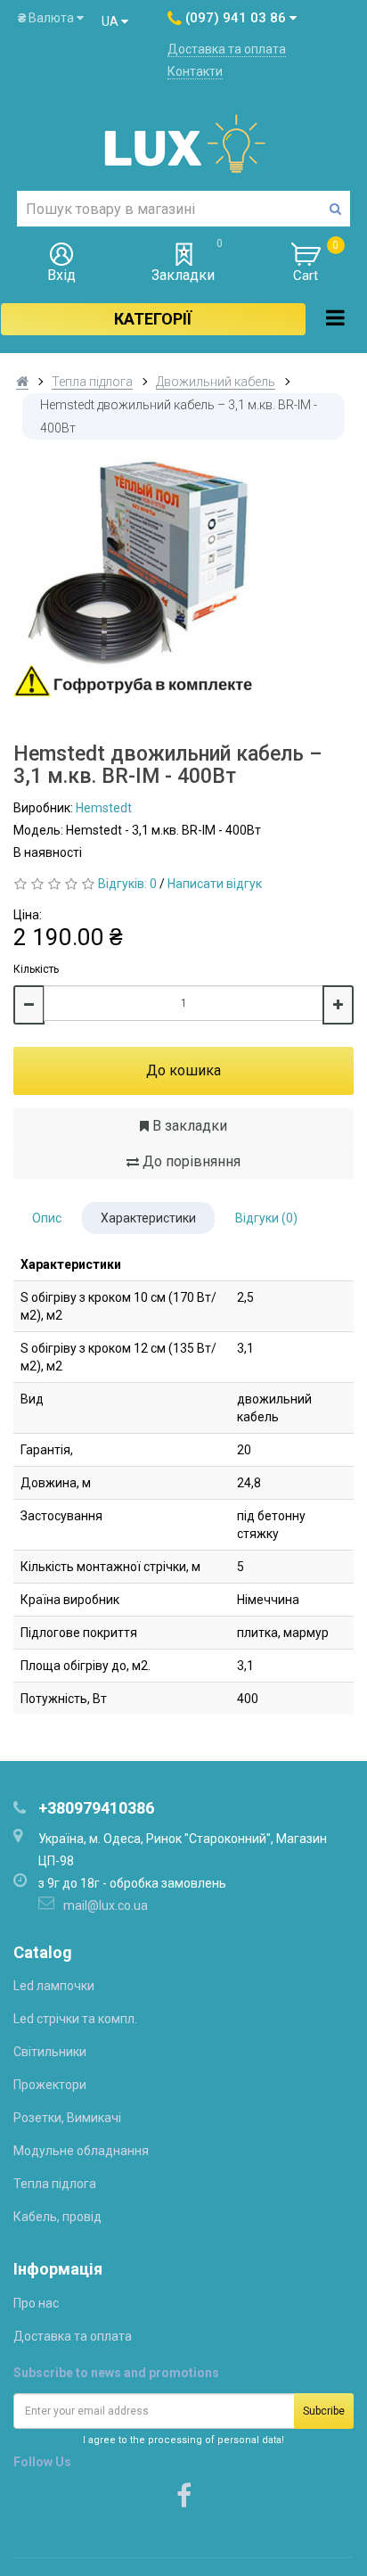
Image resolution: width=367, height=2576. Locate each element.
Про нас (36, 2303)
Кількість (36, 969)
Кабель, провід (57, 2217)
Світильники (50, 2052)
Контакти (195, 71)
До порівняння (190, 1161)
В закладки (188, 1126)
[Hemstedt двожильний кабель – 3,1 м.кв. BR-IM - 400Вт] (183, 591)
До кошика (183, 1070)
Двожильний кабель (216, 382)
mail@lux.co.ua (106, 1905)
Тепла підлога (92, 382)
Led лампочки (54, 1986)
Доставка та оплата (227, 49)
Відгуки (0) (266, 1218)
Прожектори (50, 2085)
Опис (47, 1218)
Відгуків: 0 (127, 884)
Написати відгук (215, 884)
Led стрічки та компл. (75, 2019)
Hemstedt (104, 808)
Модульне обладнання (81, 2151)
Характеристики (148, 1218)
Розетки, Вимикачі (67, 2118)
